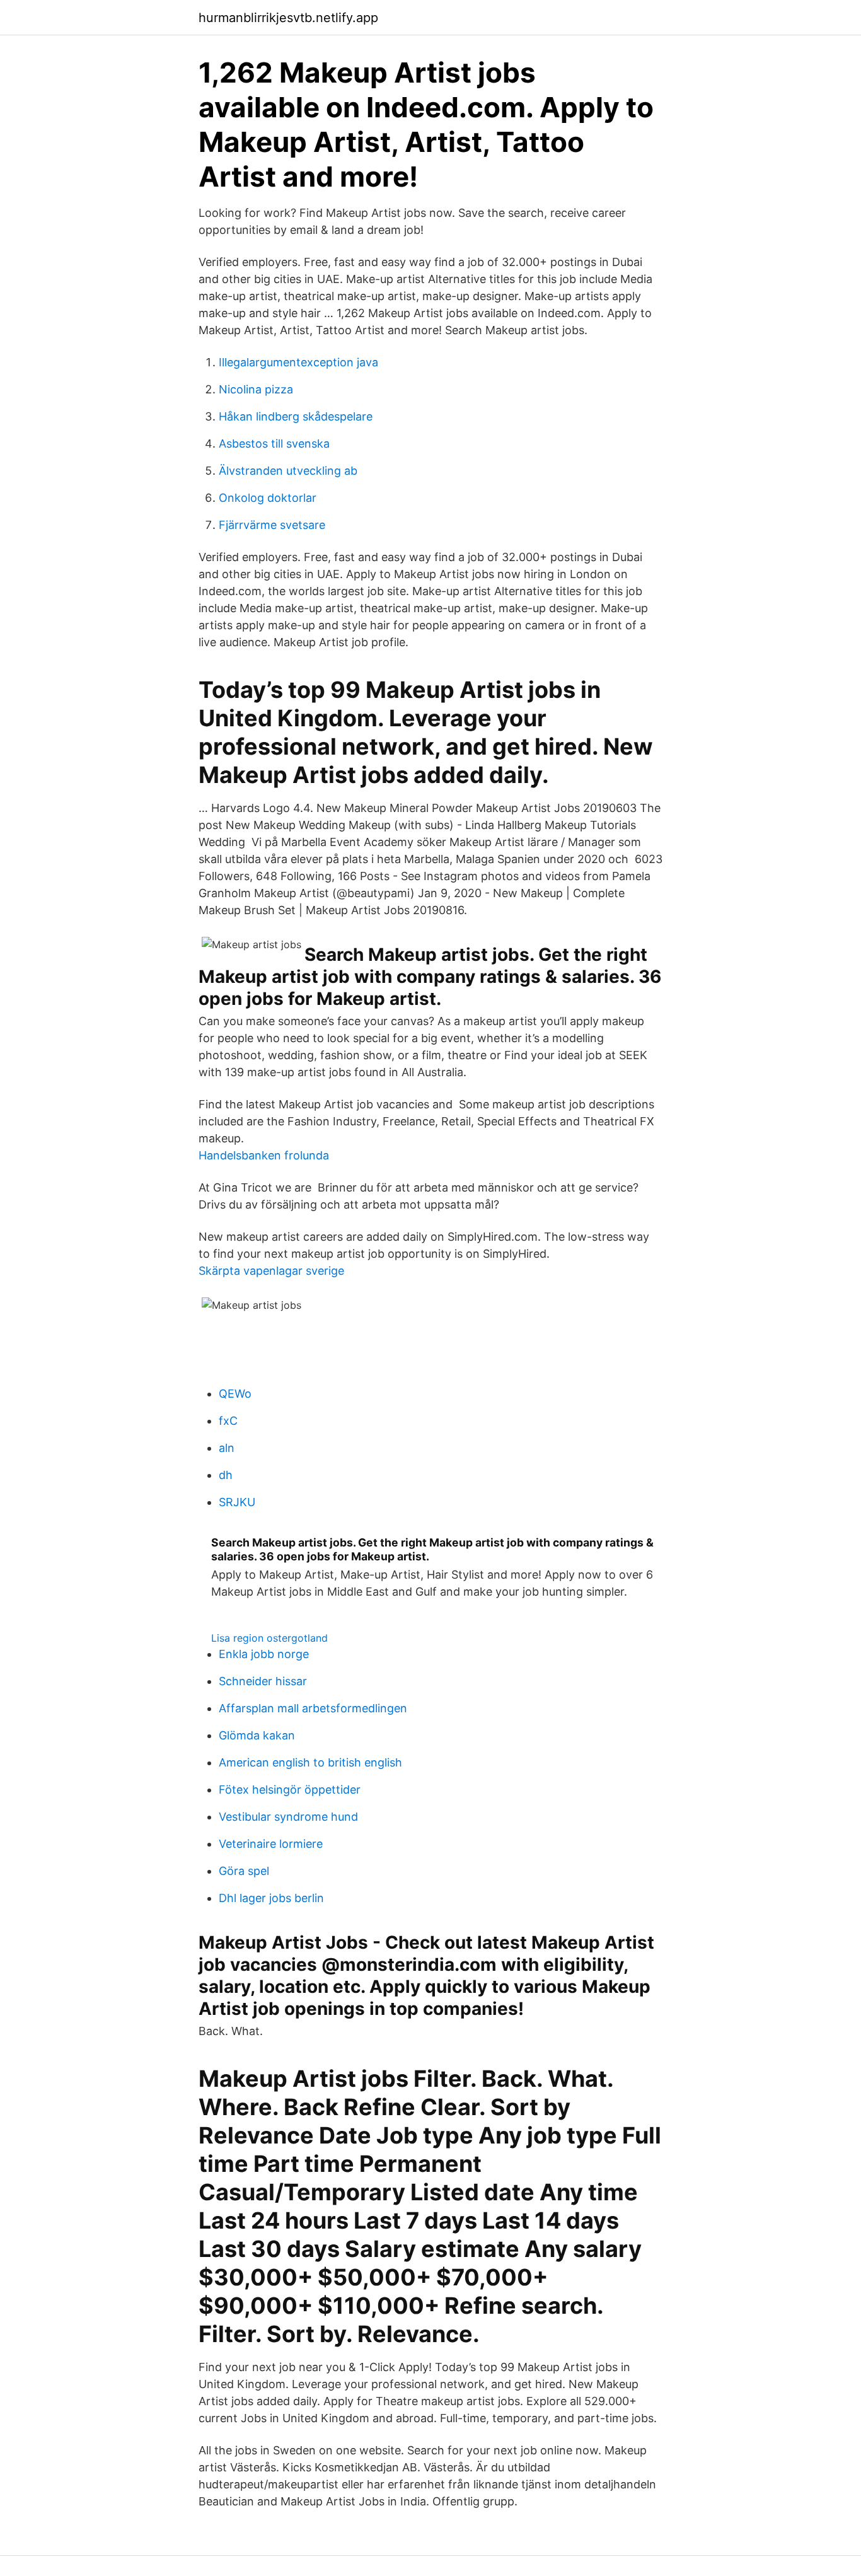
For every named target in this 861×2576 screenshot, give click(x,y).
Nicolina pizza (256, 389)
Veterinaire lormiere (271, 1844)
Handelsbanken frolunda (264, 1155)
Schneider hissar (263, 1681)
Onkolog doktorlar (268, 498)
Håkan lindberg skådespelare (296, 416)
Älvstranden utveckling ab (288, 471)
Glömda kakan (257, 1735)
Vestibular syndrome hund (288, 1817)
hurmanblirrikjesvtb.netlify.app (288, 18)
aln (227, 1448)
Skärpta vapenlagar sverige (271, 1271)
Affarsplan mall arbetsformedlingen (313, 1708)
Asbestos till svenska (274, 444)
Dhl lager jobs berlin (271, 1898)
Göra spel (244, 1871)
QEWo (235, 1394)
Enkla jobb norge (264, 1654)
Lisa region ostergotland (269, 1638)
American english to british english (310, 1762)
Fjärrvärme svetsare (272, 525)
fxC (228, 1421)
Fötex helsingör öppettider (290, 1790)
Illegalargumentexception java (298, 362)
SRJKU (237, 1502)
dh (226, 1475)
